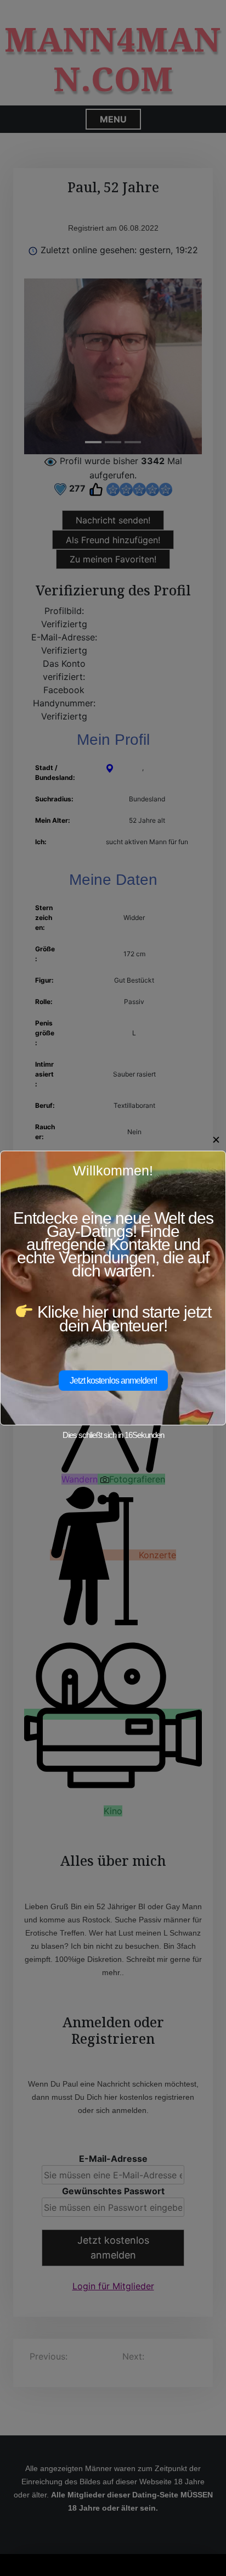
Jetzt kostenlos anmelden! (113, 1381)
